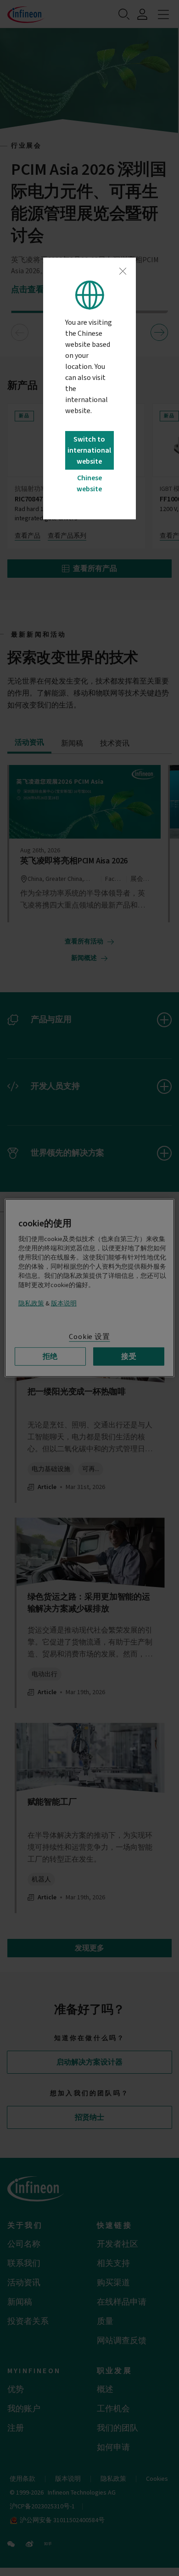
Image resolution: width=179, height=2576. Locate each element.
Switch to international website (89, 450)
